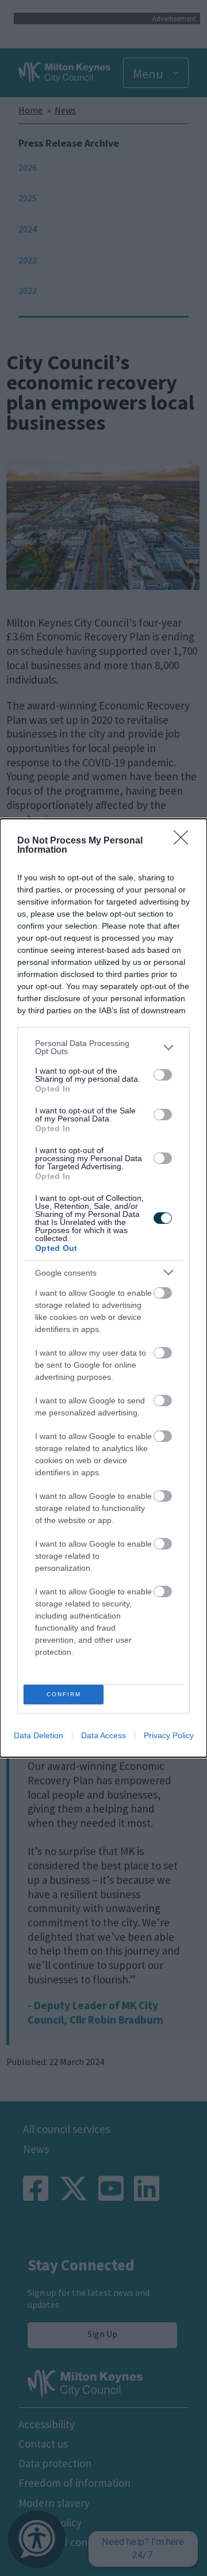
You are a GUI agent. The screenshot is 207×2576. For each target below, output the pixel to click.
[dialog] (103, 1288)
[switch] (163, 1075)
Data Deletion (39, 1735)
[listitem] (103, 1047)
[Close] (185, 841)
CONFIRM (64, 1694)
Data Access (103, 1735)
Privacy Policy (169, 1735)
